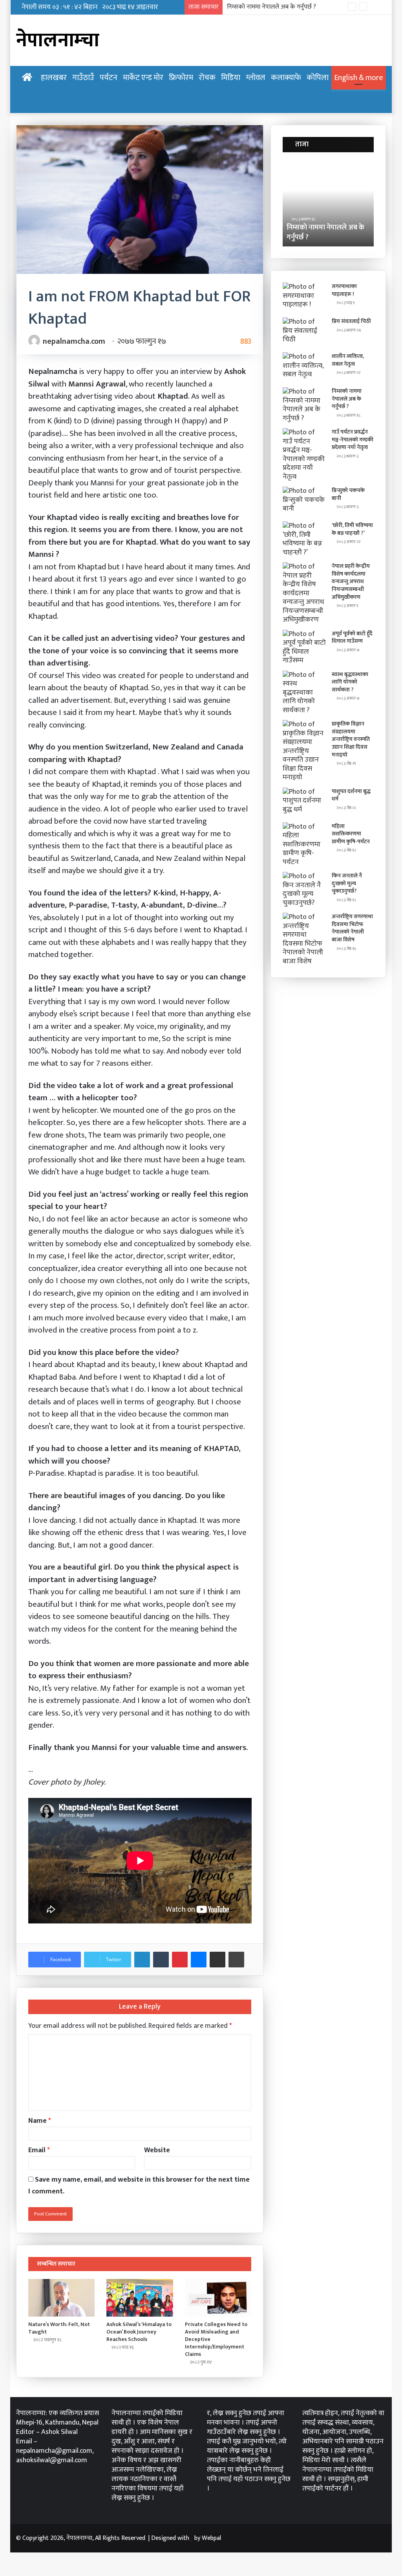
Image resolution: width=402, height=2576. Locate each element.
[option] (295, 203)
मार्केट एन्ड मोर (143, 78)
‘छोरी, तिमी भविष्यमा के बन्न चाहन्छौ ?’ (352, 529)
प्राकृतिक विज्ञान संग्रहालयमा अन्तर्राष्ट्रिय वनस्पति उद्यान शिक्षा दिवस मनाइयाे (351, 739)
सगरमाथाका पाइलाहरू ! (344, 290)
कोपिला (318, 78)
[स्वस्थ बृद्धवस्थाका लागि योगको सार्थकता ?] (304, 693)
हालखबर (54, 78)
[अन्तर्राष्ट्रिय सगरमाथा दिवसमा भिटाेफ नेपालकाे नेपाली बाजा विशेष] (304, 939)
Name (40, 2121)
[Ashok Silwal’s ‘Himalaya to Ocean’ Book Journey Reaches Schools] (140, 2298)
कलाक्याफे (286, 78)
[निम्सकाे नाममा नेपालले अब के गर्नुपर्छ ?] (304, 405)
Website (157, 2150)
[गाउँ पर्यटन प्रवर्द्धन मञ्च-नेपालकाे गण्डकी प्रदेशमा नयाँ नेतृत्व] (304, 455)
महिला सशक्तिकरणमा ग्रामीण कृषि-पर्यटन (351, 834)
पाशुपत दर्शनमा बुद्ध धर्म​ (351, 795)
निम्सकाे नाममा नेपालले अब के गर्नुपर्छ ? (292, 232)
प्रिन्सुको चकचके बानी (348, 494)
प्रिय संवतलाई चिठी (351, 321)
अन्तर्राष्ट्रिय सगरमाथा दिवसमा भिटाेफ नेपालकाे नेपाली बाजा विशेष (352, 928)
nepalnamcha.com (74, 341)
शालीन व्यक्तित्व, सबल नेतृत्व (348, 360)
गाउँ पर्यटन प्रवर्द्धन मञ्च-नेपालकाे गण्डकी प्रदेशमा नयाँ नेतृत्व (293, 7)
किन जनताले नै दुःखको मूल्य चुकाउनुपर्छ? (347, 883)
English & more (359, 78)
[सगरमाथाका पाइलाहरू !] (304, 297)
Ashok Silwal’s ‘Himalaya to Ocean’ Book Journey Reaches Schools (139, 2332)
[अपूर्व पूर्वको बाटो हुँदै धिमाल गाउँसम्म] (304, 647)
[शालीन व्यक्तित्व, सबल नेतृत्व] (304, 367)
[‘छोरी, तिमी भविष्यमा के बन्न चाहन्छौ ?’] (304, 539)
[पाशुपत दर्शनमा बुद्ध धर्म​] (304, 802)
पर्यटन (109, 78)
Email (39, 2150)
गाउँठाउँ (83, 78)
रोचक (207, 78)
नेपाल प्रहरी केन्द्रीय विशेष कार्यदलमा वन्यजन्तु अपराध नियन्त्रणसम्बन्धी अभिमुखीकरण (351, 581)
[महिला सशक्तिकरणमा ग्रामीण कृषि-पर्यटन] (304, 845)
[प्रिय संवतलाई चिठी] (304, 332)
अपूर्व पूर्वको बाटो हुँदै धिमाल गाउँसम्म (352, 637)
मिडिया (231, 78)
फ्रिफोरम (181, 78)
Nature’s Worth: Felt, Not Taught (59, 2328)
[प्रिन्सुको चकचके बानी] (304, 501)
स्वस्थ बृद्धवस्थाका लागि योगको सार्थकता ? (350, 682)
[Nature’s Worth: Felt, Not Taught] (62, 2298)
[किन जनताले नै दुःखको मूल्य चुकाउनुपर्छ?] (304, 890)
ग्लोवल (256, 78)
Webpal (211, 2538)
